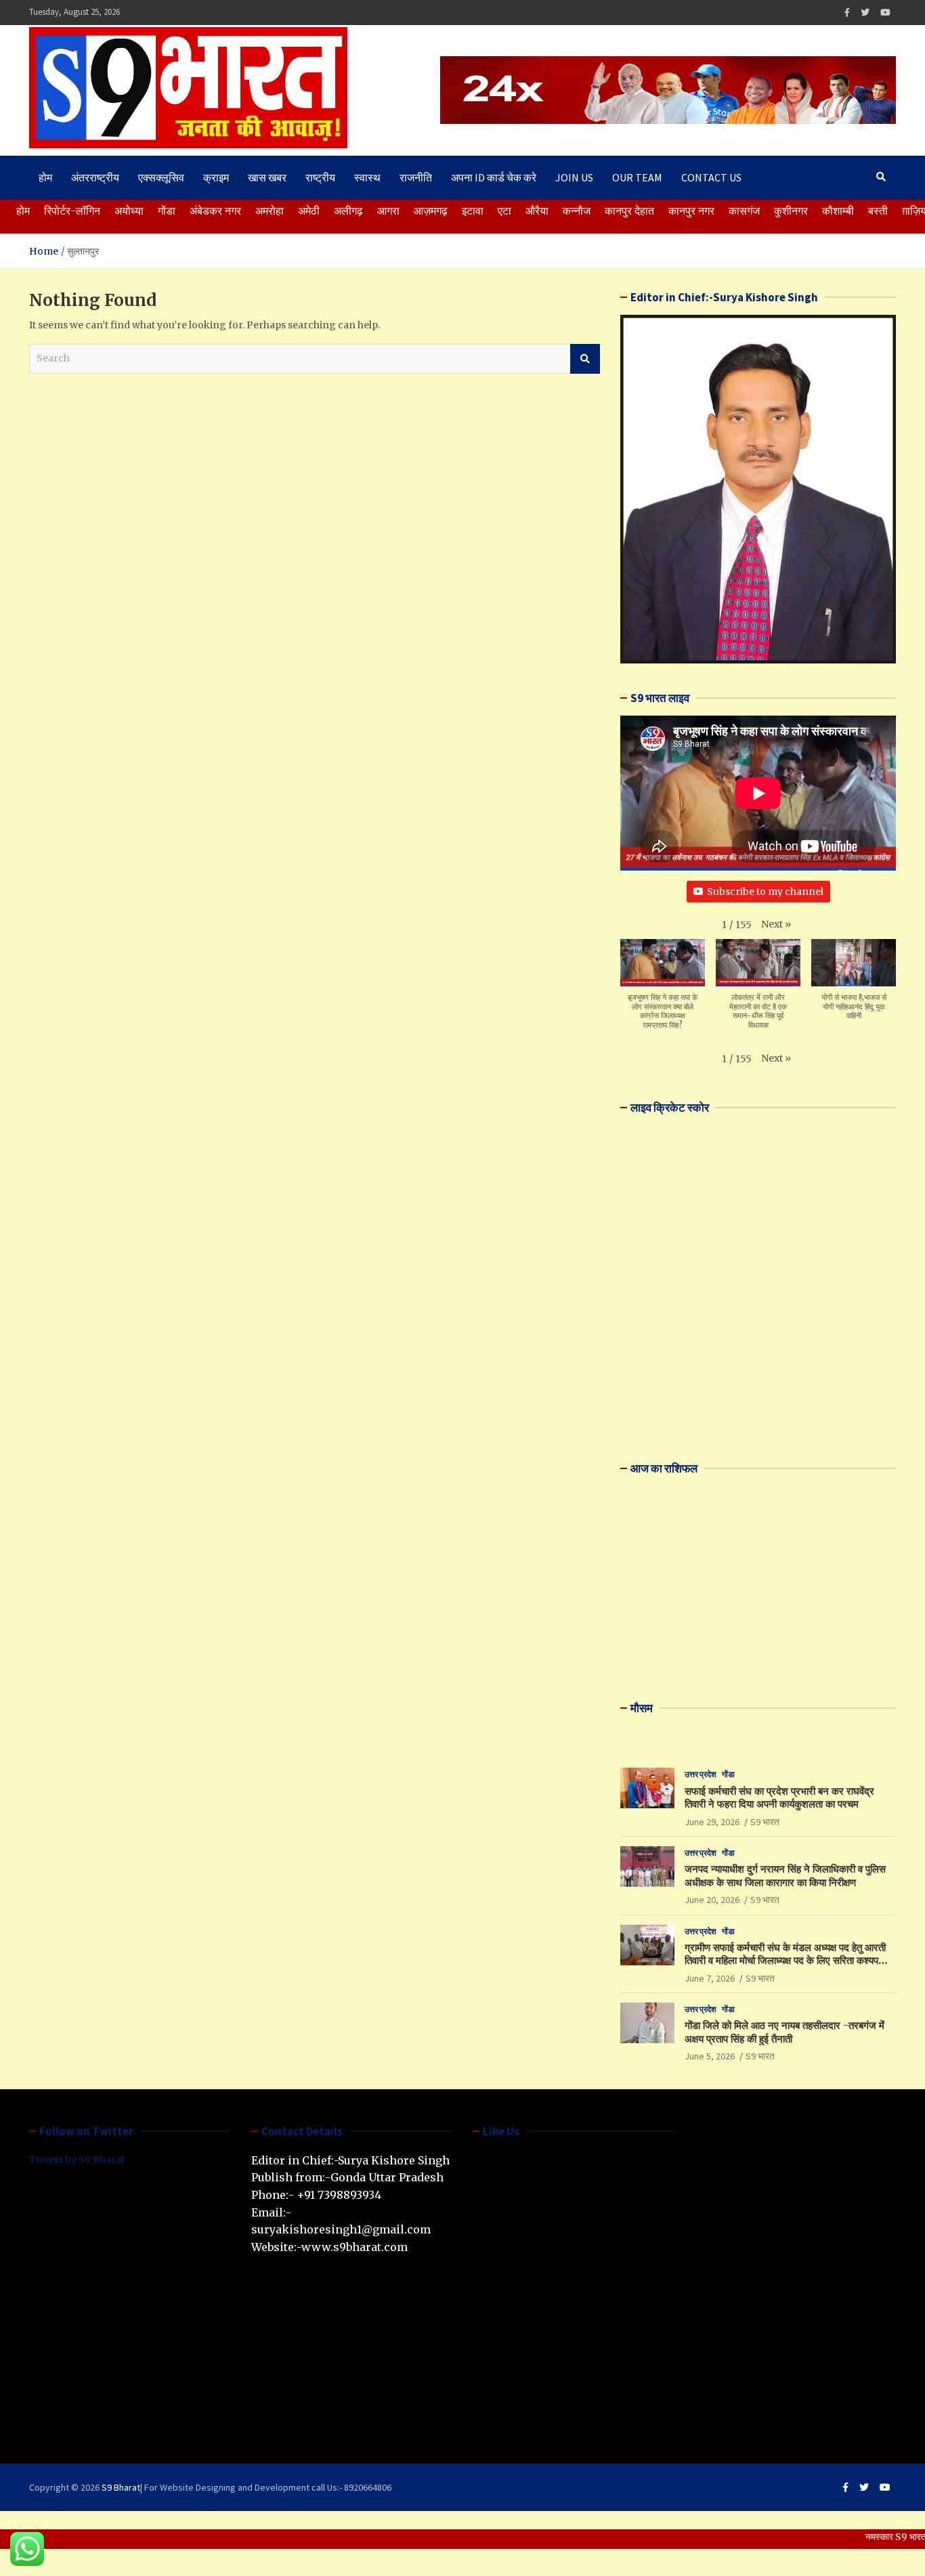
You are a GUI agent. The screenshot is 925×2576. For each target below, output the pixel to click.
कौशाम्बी (838, 211)
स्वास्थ (367, 177)
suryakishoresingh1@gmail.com (341, 2229)
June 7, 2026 (710, 1978)
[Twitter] (865, 13)
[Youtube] (885, 13)
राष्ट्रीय (320, 177)
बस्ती (878, 211)
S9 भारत (765, 1822)
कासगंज (744, 211)
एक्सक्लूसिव (161, 177)
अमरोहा (270, 211)
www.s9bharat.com (354, 2247)
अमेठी (309, 211)
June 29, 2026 (712, 1822)
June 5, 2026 (710, 2056)
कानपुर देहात (629, 211)
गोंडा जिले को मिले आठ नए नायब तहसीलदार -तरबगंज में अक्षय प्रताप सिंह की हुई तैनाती (784, 2032)
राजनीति (416, 177)
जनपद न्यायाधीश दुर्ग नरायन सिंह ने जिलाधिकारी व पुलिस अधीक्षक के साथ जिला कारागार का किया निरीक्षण (785, 1876)
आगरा (388, 211)
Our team (637, 177)
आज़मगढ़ (431, 211)
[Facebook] (847, 13)
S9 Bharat (121, 2487)
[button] (776, 924)
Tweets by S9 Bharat (77, 2160)
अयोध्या (129, 211)
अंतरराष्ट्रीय (95, 177)
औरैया (537, 211)
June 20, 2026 (712, 1900)
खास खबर (267, 177)
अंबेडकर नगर (215, 211)
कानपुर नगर (691, 211)
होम (45, 177)
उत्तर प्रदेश (701, 1774)
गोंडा (167, 211)
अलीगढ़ (348, 211)
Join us (574, 177)
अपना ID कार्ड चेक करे (494, 177)
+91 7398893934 (339, 2195)
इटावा (473, 211)
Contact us (711, 177)
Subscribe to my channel (765, 892)
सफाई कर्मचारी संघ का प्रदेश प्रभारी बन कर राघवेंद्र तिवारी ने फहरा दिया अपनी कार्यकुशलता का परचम (779, 1798)
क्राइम (216, 177)
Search (585, 359)
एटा (504, 211)
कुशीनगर (791, 211)
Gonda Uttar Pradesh (387, 2177)
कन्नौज (577, 211)
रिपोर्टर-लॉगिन (72, 211)
